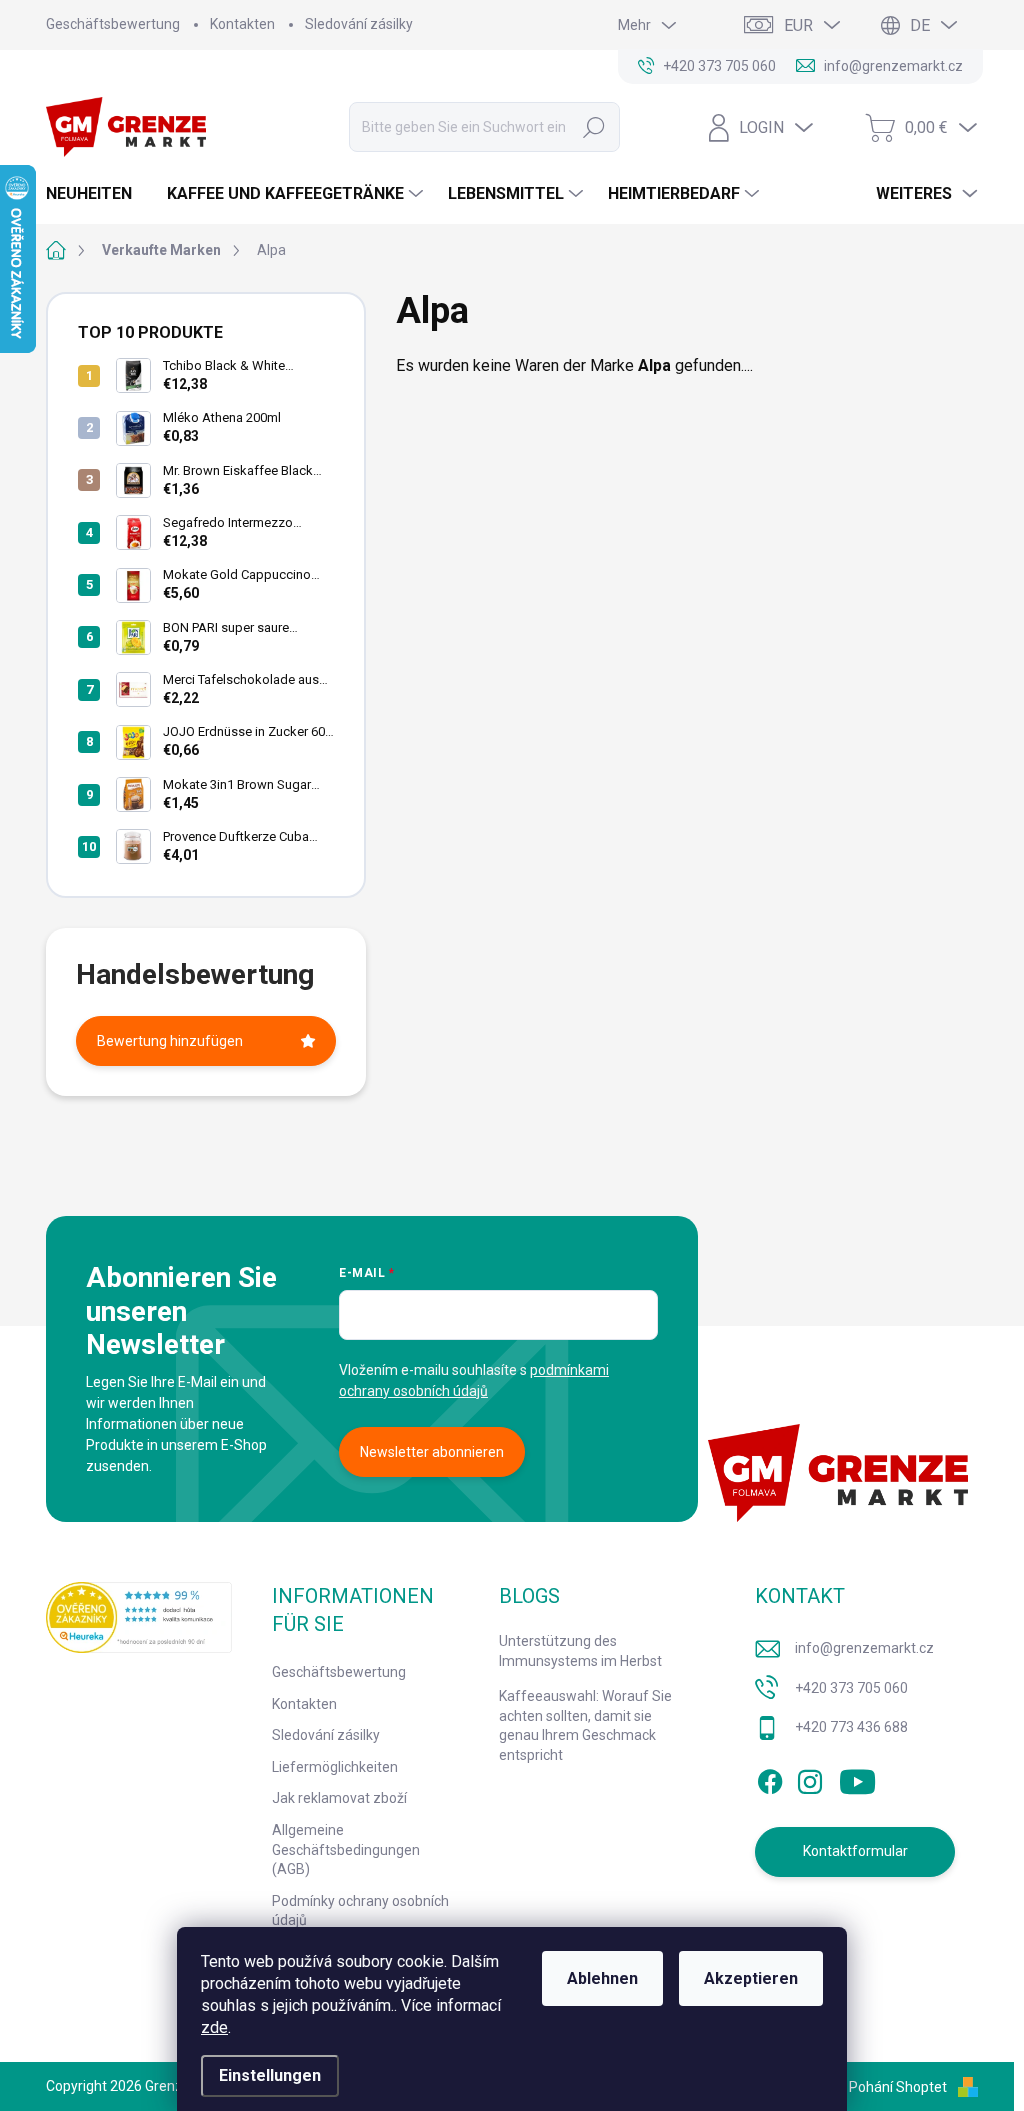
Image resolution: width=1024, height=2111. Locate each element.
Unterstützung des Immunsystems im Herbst (580, 1651)
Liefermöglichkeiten (335, 1767)
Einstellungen (270, 2075)
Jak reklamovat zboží (339, 1798)
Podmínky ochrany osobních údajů (360, 1911)
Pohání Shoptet (899, 2087)
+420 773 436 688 (851, 1727)
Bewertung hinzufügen (170, 1041)
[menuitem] (96, 194)
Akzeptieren (751, 1978)
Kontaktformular (855, 1851)
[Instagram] (810, 1778)
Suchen (594, 127)
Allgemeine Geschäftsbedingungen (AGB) (346, 1849)
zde (214, 2027)
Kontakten (242, 24)
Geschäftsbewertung (113, 24)
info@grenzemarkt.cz (864, 1648)
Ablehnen (602, 1978)
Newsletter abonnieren (432, 1452)
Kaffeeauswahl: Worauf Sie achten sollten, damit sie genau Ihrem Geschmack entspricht (585, 1725)
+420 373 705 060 (851, 1688)
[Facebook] (770, 1778)
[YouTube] (857, 1778)
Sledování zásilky (359, 24)
